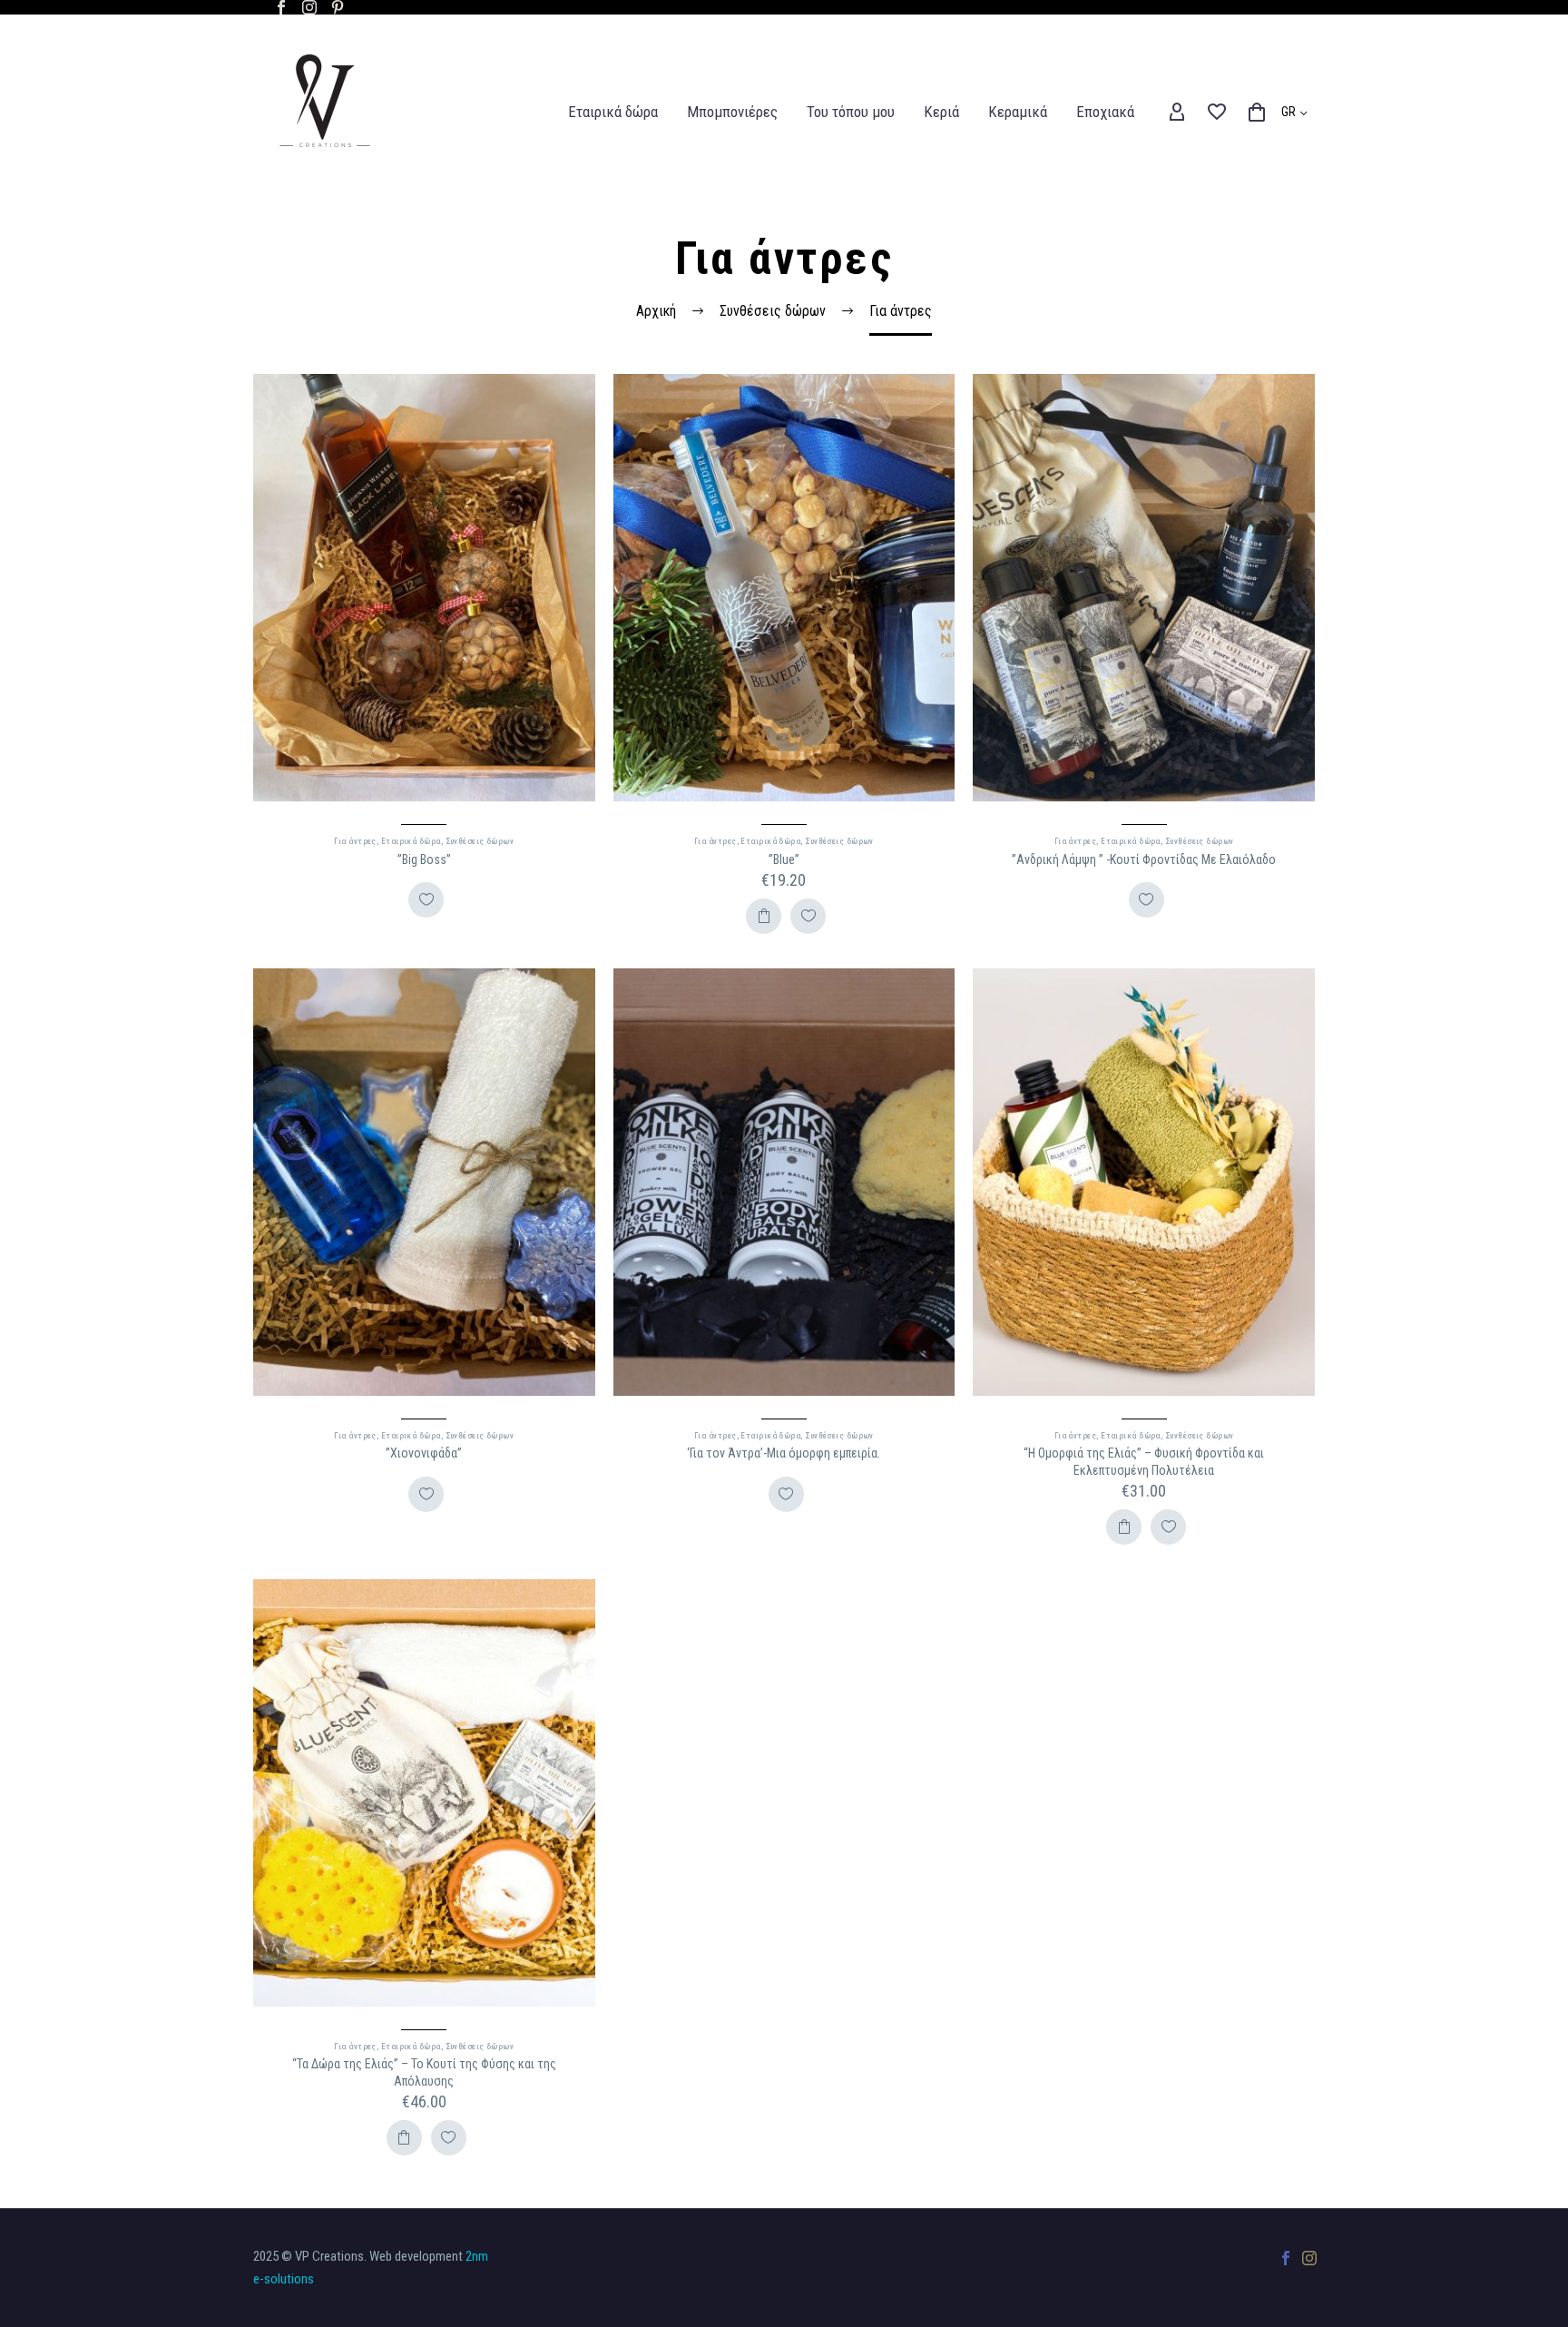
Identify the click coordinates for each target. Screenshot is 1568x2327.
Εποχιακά (1105, 112)
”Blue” (784, 859)
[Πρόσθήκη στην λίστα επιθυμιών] (426, 900)
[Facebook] (281, 7)
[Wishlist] (1217, 113)
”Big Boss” (424, 859)
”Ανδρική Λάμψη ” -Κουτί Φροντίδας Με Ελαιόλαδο (1144, 859)
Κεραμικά (1018, 112)
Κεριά (941, 112)
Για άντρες (355, 841)
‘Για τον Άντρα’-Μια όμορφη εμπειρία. (784, 1453)
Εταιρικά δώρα (613, 112)
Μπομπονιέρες (732, 112)
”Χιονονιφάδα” (424, 1453)
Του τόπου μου (851, 112)
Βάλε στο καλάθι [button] (764, 916)
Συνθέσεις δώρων (480, 841)
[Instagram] (309, 7)
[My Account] (1177, 113)
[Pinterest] (338, 7)
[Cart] (1257, 113)
